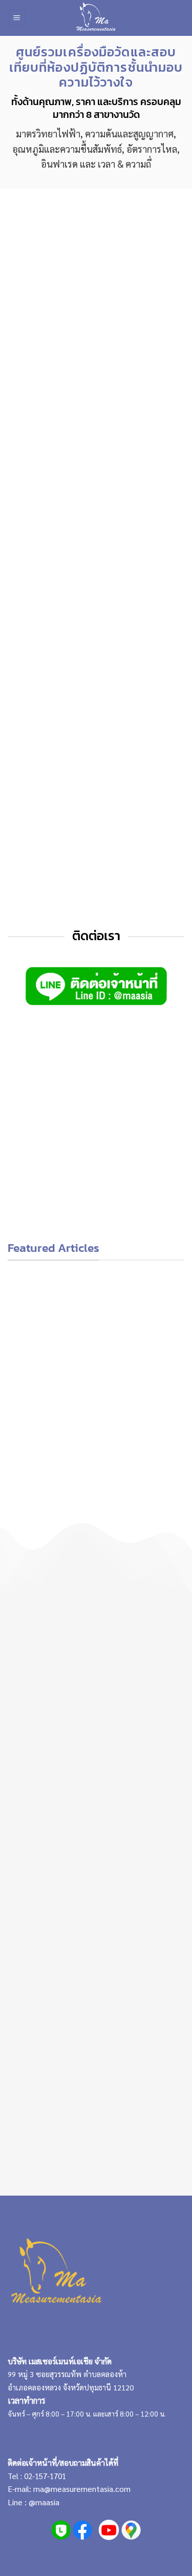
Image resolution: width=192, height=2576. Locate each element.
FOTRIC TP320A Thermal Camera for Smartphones (141, 1187)
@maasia (44, 2502)
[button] (17, 18)
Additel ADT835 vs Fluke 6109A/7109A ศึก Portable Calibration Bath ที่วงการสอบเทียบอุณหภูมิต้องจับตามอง (143, 1392)
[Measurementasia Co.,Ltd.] (96, 18)
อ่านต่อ (49, 1502)
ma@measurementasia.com (82, 2489)
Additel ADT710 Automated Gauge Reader (51, 1187)
